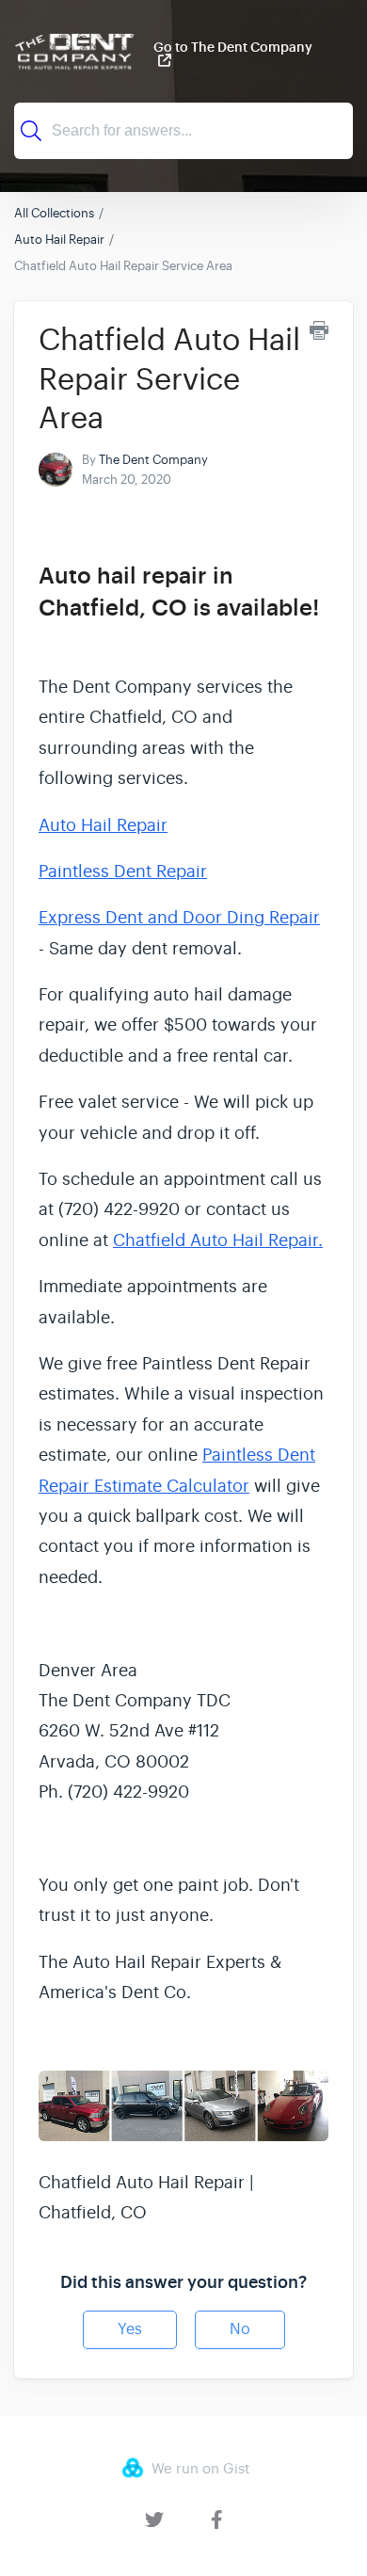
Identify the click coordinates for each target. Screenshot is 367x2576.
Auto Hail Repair (59, 240)
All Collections (54, 213)
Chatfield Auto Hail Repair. (218, 1240)
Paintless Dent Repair (123, 872)
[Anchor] (55, 637)
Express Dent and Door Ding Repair (179, 918)
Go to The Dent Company (233, 48)
